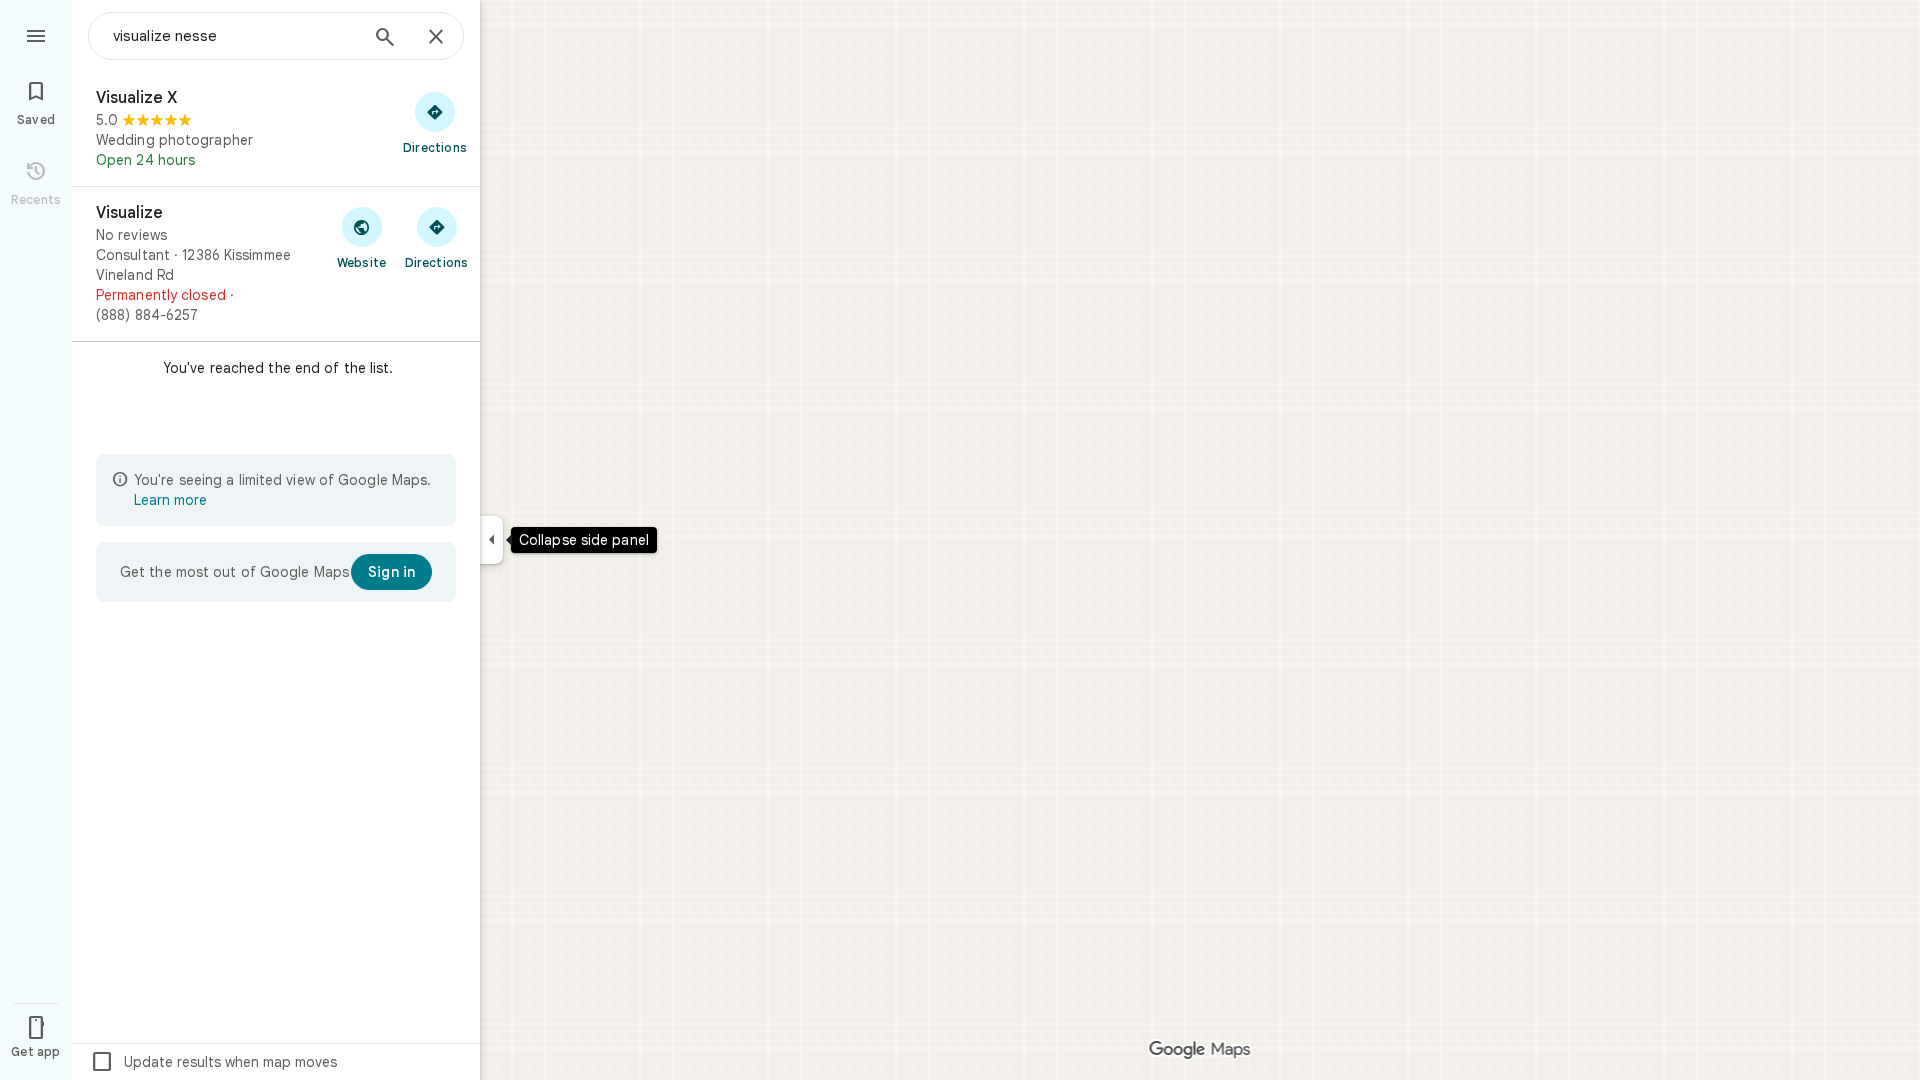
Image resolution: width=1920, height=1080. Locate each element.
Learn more (170, 500)
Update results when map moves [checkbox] (213, 1062)
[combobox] (235, 36)
